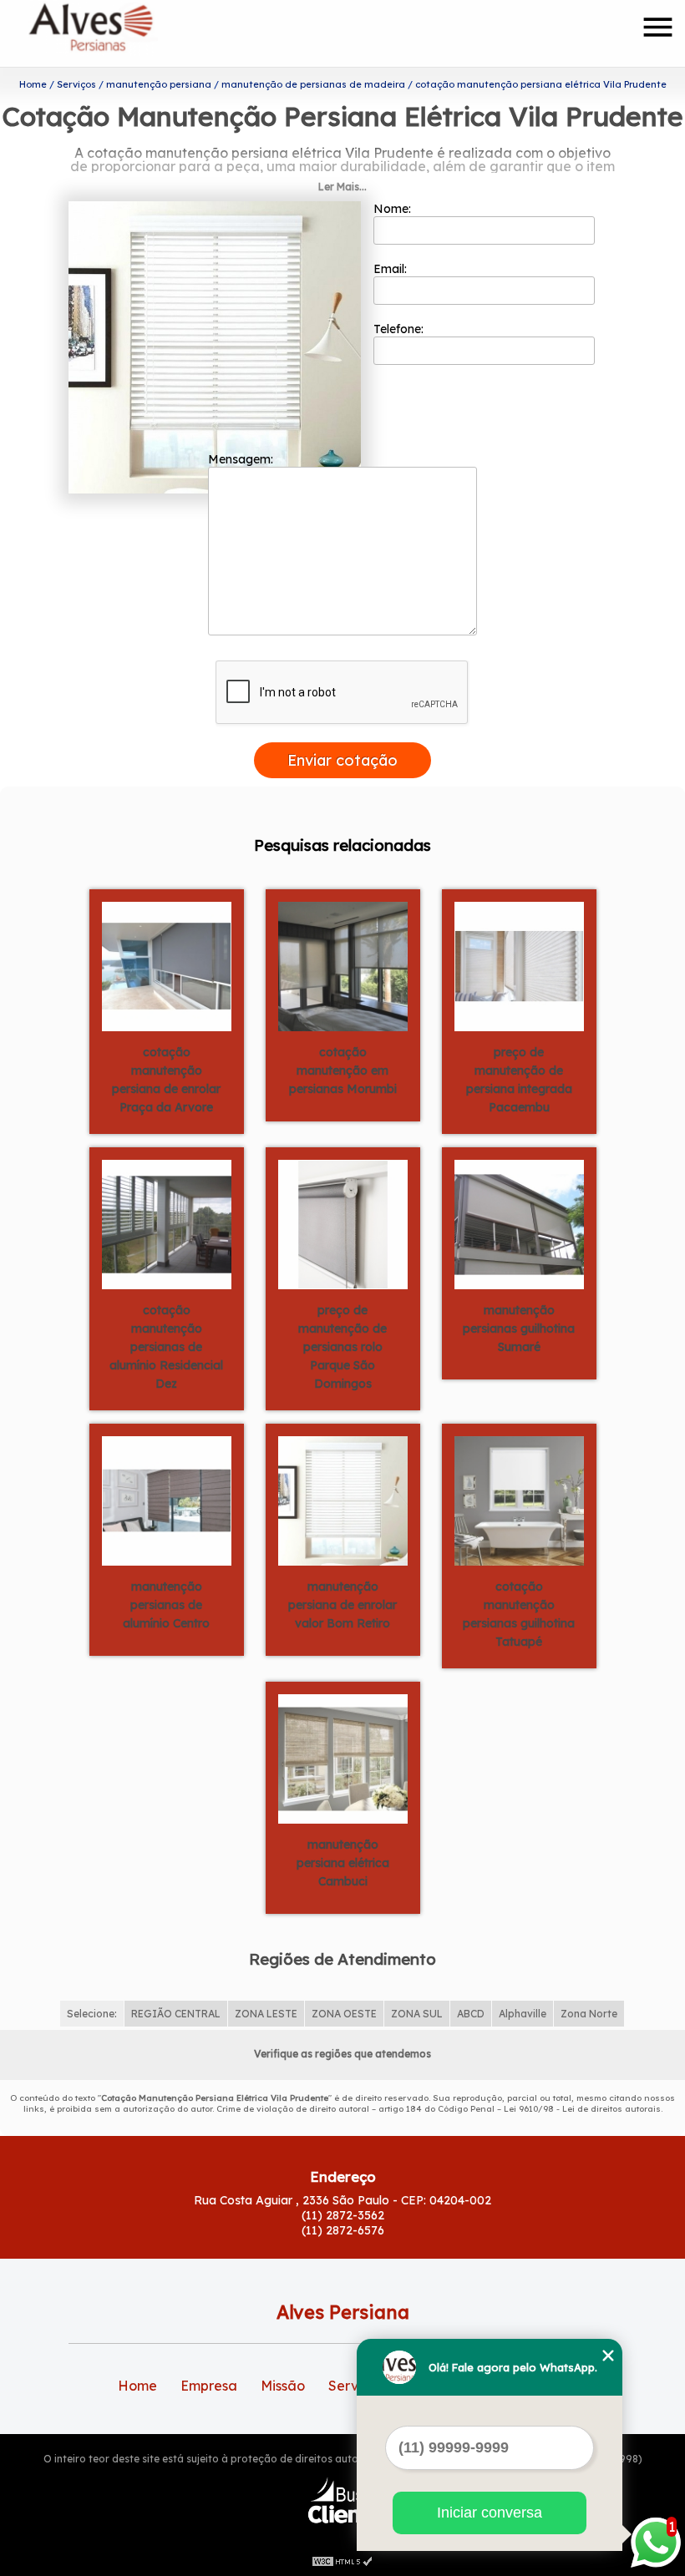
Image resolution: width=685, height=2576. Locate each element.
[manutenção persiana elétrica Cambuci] (343, 1758)
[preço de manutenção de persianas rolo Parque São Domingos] (343, 1223)
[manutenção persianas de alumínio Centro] (167, 1500)
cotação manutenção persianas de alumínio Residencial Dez (166, 1347)
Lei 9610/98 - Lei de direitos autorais (582, 2109)
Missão (283, 2386)
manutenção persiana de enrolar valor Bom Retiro (342, 1605)
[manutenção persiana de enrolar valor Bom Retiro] (343, 1500)
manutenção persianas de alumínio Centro (166, 1605)
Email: (392, 269)
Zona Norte (589, 2014)
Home (137, 2386)
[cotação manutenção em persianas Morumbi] (343, 965)
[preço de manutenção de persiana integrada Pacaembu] (519, 965)
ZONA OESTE (344, 2014)
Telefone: (400, 329)
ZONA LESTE (266, 2014)
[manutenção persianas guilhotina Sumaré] (519, 1223)
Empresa (209, 2386)
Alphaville (523, 2014)
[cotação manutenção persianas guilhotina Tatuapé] (519, 1500)
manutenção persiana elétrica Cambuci (343, 1863)
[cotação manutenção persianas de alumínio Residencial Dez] (167, 1223)
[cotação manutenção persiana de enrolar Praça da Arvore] (167, 965)
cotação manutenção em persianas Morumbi (343, 1070)
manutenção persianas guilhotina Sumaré (519, 1328)
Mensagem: (242, 459)
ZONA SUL (417, 2014)
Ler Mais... (342, 187)
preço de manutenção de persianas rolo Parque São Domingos (342, 1347)
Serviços (356, 2386)
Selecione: (92, 2014)
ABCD (471, 2014)
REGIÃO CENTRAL (176, 2014)
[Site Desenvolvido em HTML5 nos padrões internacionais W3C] (342, 2559)
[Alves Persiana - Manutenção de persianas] (124, 33)
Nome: (394, 209)
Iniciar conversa (490, 2513)
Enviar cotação (342, 760)
